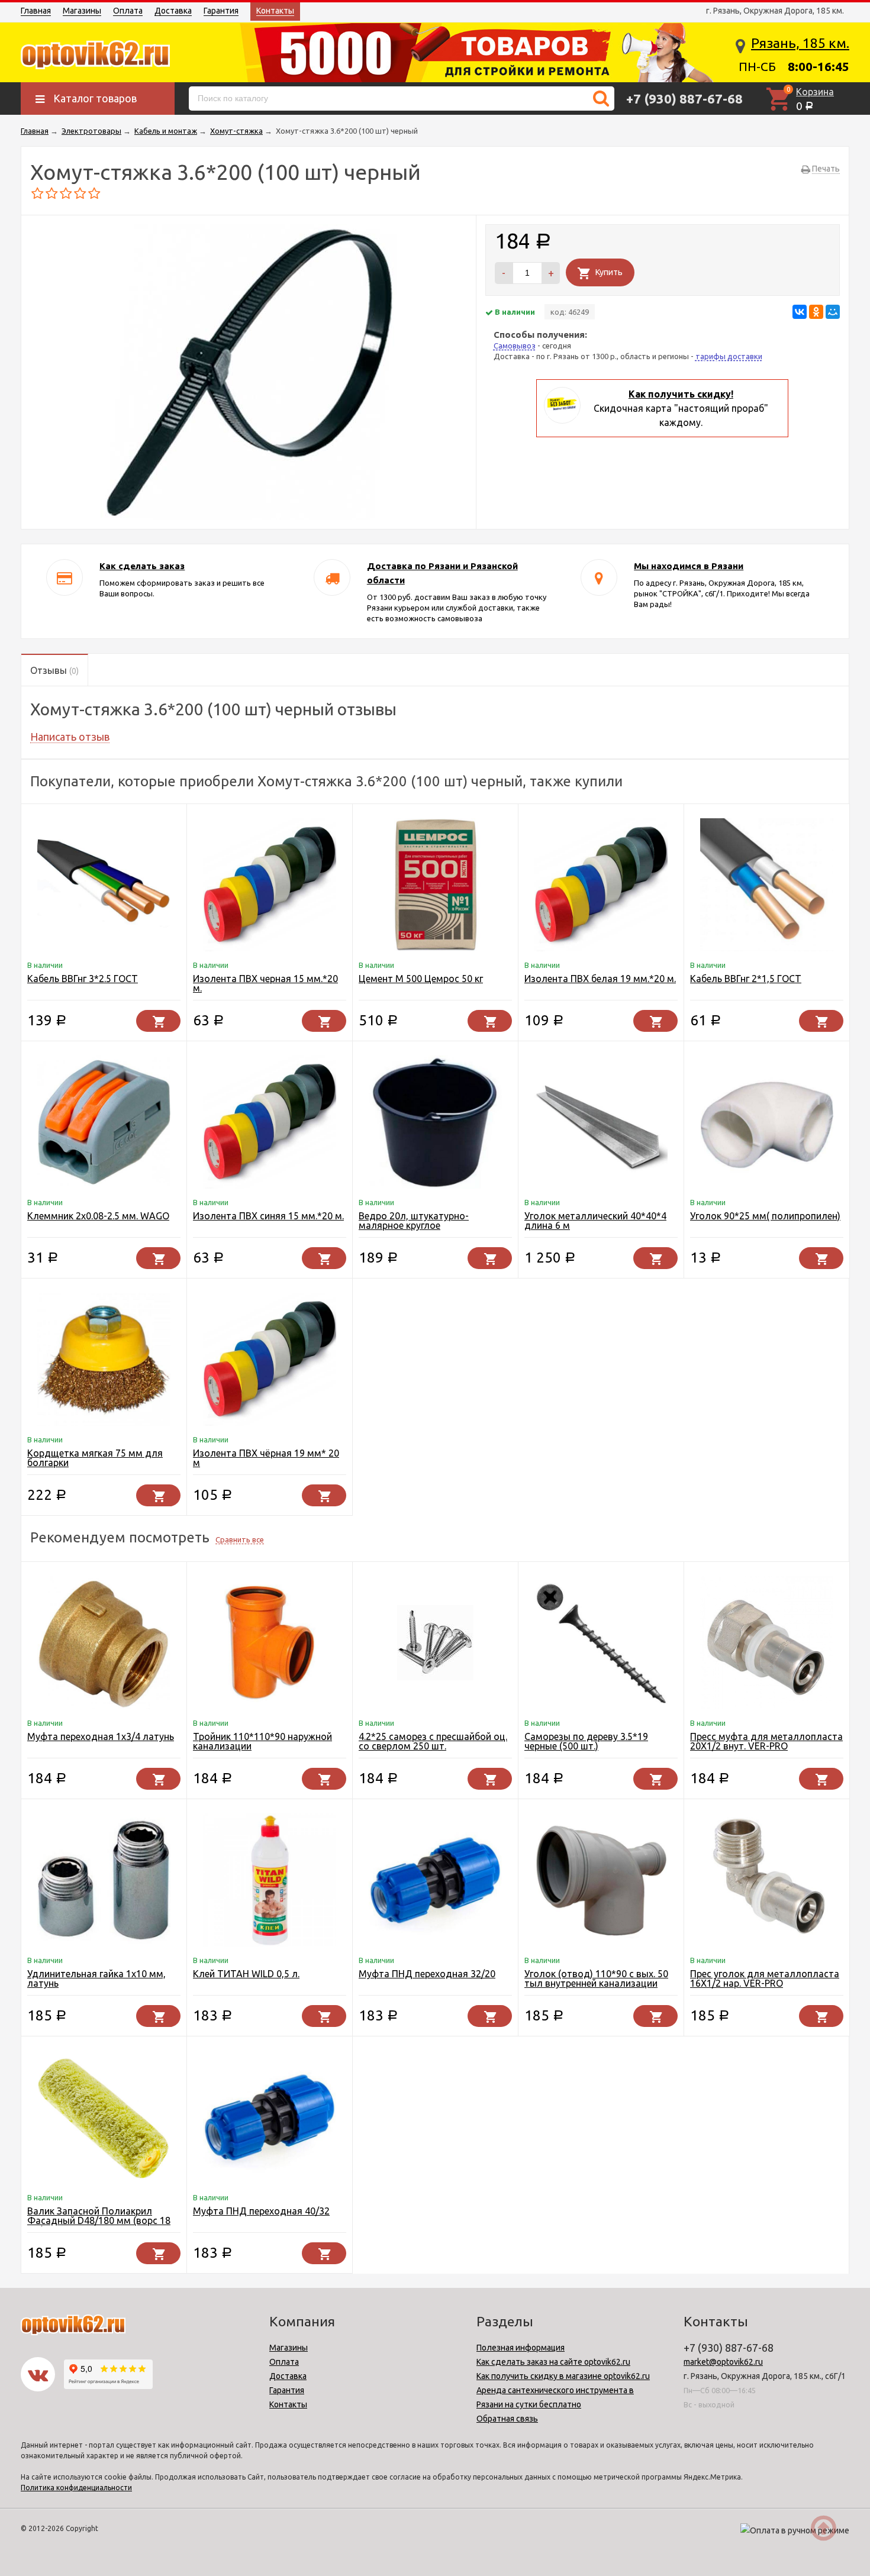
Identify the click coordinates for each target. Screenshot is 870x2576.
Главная (36, 11)
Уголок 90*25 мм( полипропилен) (765, 1216)
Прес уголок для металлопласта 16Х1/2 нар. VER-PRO (765, 1978)
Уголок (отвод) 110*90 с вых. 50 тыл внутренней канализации (596, 1978)
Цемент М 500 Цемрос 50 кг (421, 979)
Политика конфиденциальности (76, 2488)
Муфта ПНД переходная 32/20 (427, 1974)
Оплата (128, 11)
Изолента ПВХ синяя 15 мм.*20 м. (268, 1216)
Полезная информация (521, 2348)
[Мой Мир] (833, 312)
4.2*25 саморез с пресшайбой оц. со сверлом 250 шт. (433, 1741)
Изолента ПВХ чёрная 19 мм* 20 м (266, 1458)
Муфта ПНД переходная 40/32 (261, 2211)
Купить (609, 272)
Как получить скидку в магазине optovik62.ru (563, 2376)
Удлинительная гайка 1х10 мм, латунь (96, 1978)
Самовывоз (515, 346)
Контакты (275, 11)
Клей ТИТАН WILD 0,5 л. (246, 1974)
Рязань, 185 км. (800, 43)
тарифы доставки (729, 356)
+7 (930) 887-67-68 (684, 99)
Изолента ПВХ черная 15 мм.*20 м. (265, 983)
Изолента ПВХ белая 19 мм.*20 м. (600, 979)
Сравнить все (240, 1539)
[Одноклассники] (816, 312)
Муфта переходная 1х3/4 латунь (101, 1736)
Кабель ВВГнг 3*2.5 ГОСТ (83, 979)
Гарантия (221, 11)
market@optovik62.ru (723, 2362)
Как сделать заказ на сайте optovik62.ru (553, 2362)
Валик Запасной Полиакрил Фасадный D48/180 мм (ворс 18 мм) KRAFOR (99, 2220)
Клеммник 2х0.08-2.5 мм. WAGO (98, 1216)
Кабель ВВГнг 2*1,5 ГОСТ (746, 979)
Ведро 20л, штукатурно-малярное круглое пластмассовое (414, 1225)
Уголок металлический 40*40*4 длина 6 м (595, 1221)
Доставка (173, 11)
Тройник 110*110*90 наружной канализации (262, 1741)
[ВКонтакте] (800, 312)
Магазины (82, 11)
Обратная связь (507, 2419)
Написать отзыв (70, 737)
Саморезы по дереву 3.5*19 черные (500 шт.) (586, 1741)
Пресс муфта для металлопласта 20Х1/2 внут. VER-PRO (766, 1741)
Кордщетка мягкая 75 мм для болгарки (95, 1458)
